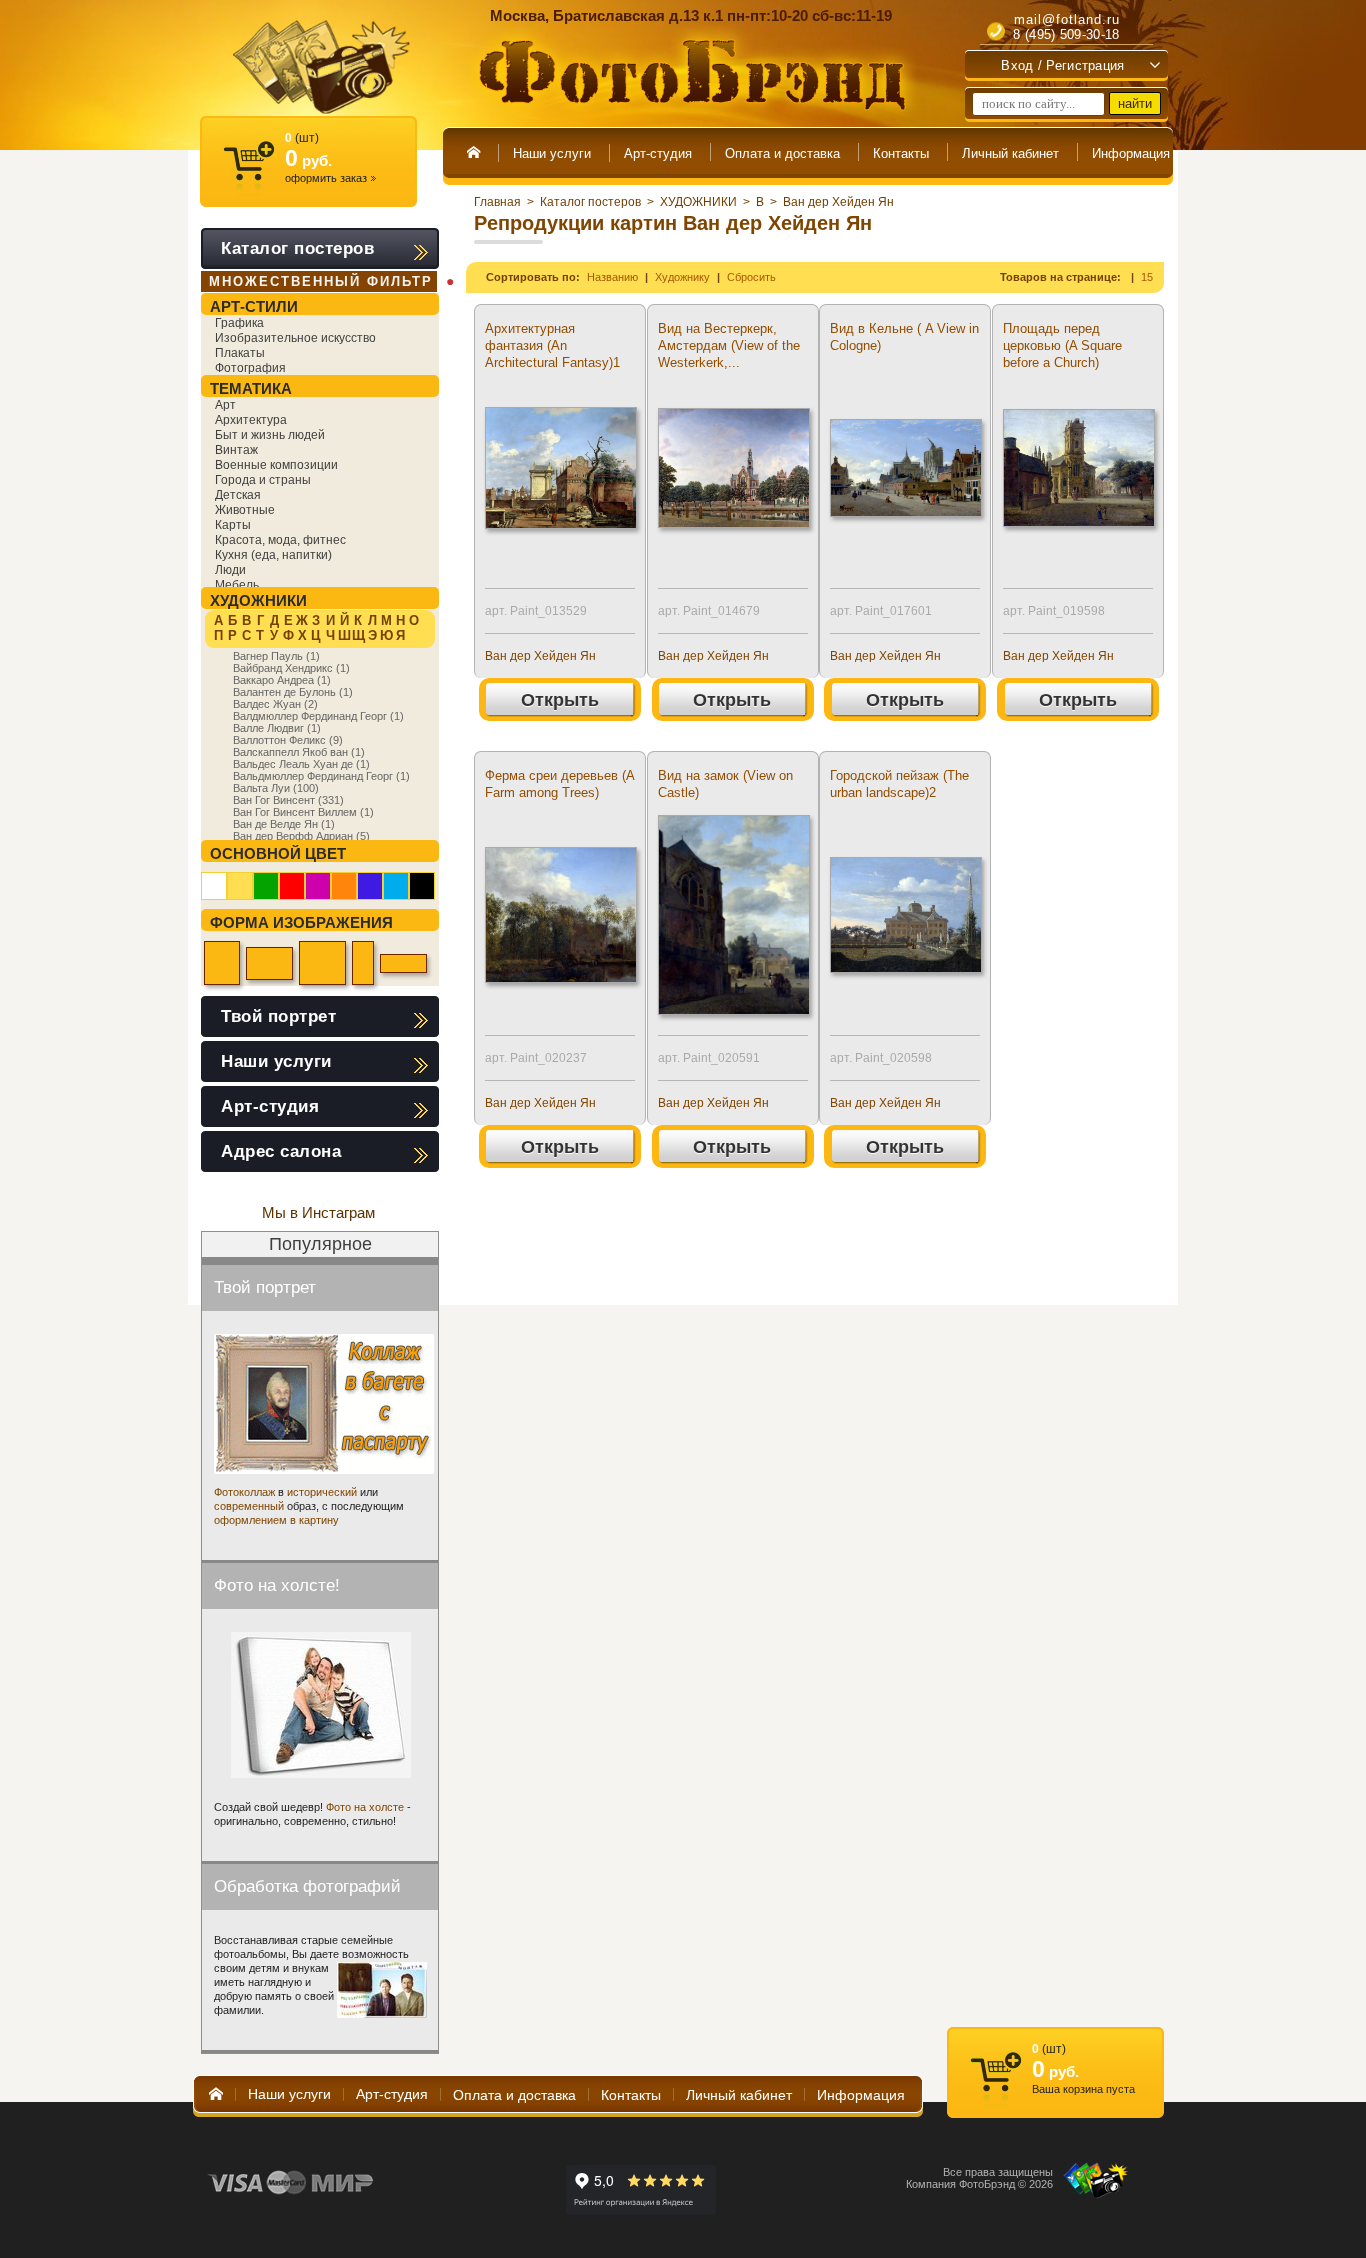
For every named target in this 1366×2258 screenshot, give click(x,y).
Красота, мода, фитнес (280, 540)
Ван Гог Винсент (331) (288, 800)
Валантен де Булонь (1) (293, 692)
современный (249, 1506)
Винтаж (236, 450)
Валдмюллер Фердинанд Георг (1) (318, 716)
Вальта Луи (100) (276, 788)
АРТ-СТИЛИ (254, 306)
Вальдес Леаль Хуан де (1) (301, 764)
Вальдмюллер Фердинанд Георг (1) (321, 776)
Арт (225, 405)
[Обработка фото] (382, 1990)
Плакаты (240, 353)
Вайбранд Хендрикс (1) (291, 668)
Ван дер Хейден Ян (838, 202)
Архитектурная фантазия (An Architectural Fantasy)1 (552, 345)
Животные (245, 510)
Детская (238, 495)
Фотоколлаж (244, 1492)
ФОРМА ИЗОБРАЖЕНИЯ (301, 922)
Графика (239, 323)
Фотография (250, 368)
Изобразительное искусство (295, 338)
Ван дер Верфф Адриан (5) (301, 836)
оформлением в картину (276, 1520)
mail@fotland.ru (1067, 19)
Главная (497, 202)
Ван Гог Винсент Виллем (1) (303, 812)
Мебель (237, 585)
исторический (322, 1492)
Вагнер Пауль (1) (276, 656)
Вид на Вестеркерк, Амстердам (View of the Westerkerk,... (729, 345)
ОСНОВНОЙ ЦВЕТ (278, 853)
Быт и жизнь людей (270, 435)
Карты (233, 525)
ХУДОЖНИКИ (698, 202)
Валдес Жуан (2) (275, 704)
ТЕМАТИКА (251, 388)
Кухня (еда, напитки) (273, 555)
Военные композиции (276, 465)
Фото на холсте (365, 1807)
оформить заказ (330, 178)
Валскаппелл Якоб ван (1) (299, 752)
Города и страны (263, 480)
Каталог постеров (590, 202)
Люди (230, 570)
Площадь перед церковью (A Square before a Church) (1062, 345)
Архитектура (251, 420)
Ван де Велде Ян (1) (284, 824)
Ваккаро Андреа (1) (282, 680)
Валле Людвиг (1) (277, 728)
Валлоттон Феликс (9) (288, 740)
